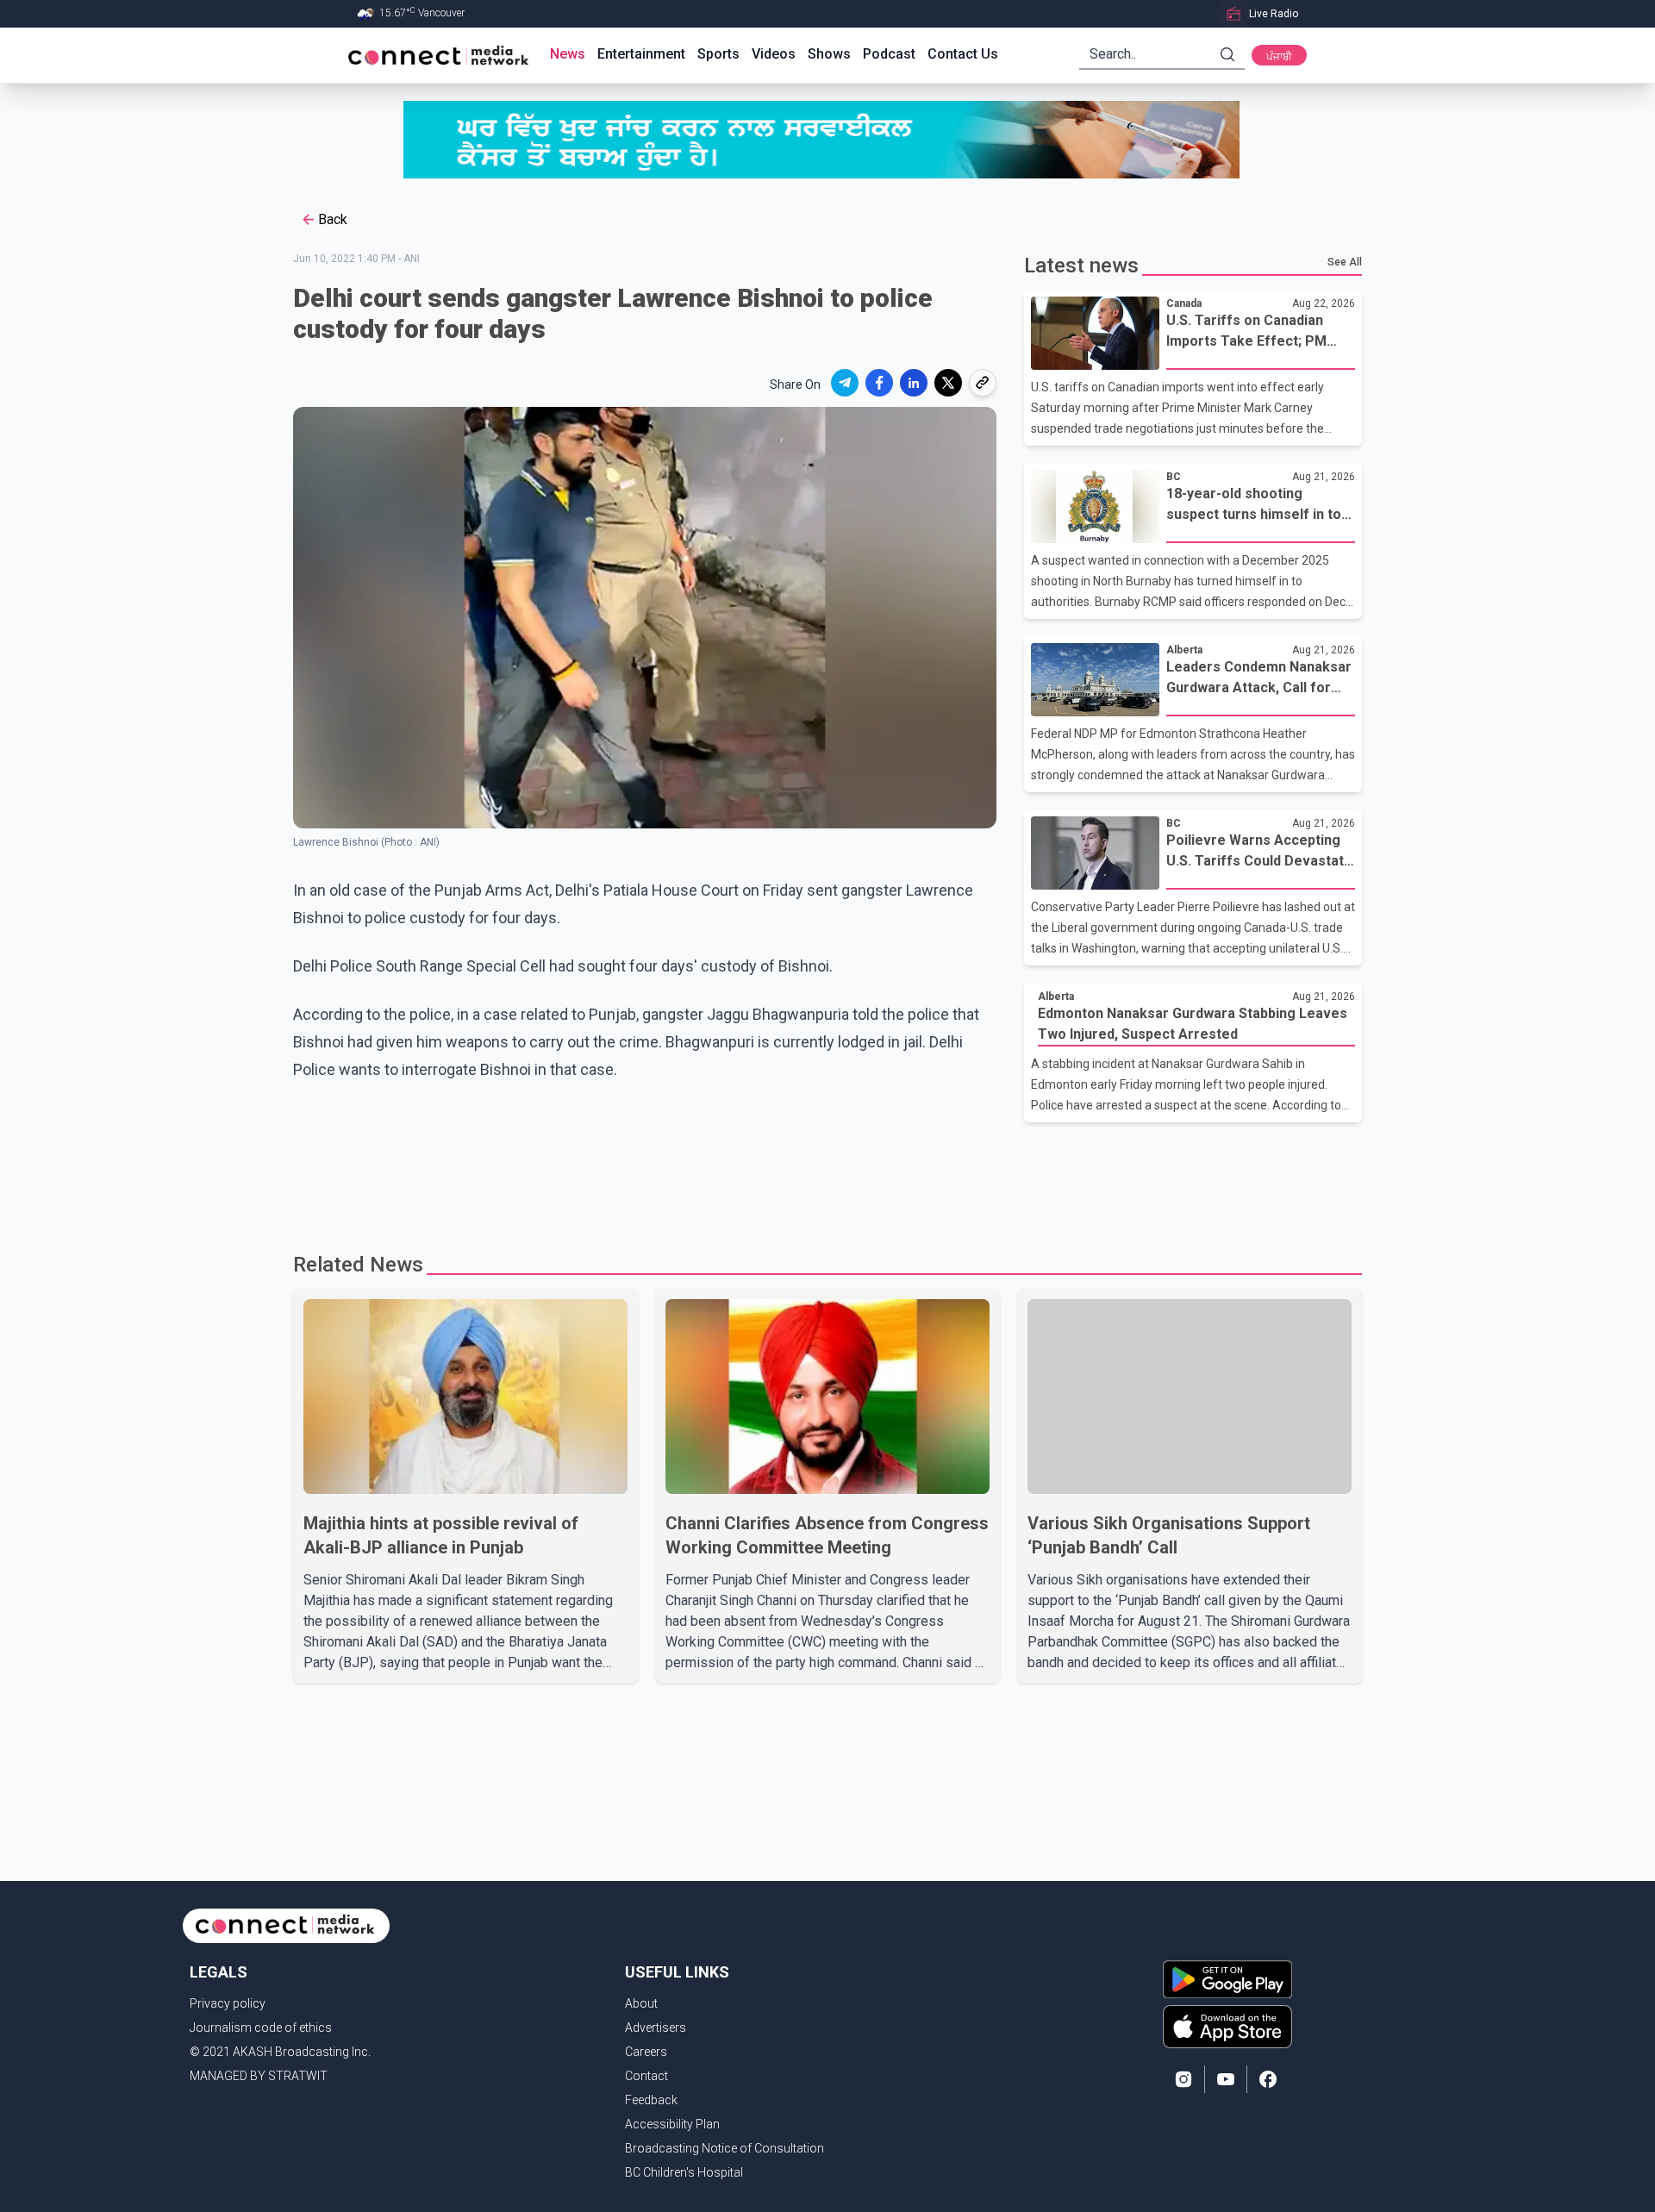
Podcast (889, 54)
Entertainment (641, 54)
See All (1345, 262)
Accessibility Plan (672, 2124)
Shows (829, 54)
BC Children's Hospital (684, 2172)
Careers (646, 2052)
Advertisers (656, 2028)
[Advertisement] (821, 1178)
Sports (718, 54)
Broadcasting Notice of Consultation (724, 2148)
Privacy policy (228, 2003)
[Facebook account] (1268, 2079)
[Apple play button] (1227, 2027)
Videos (774, 54)
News (568, 54)
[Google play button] (1227, 1979)
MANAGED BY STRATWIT (259, 2076)
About (641, 2003)
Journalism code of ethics (261, 2028)
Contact (646, 2076)
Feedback (651, 2100)
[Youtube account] (1226, 2079)
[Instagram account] (1183, 2079)
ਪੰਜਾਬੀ (1279, 57)
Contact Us (963, 54)
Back (333, 219)
